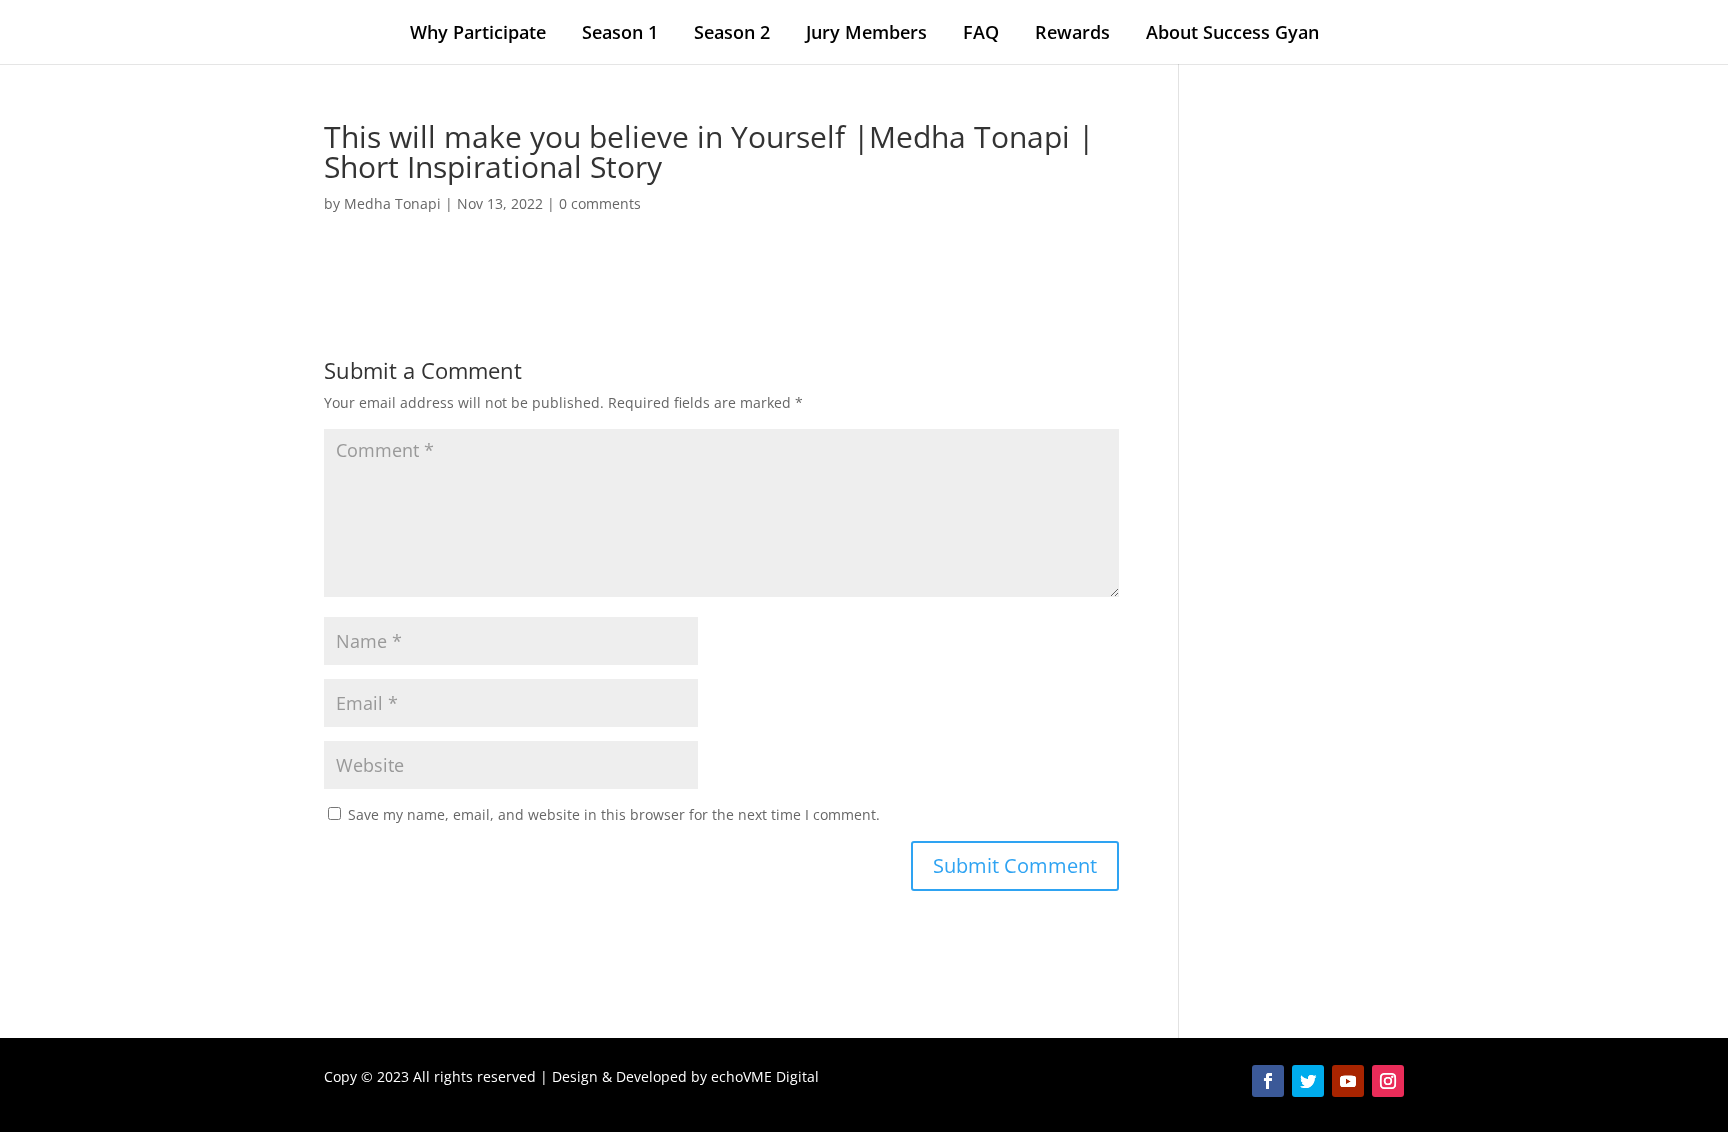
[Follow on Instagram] (1388, 1081)
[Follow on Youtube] (1348, 1081)
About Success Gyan (1232, 32)
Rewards (1072, 32)
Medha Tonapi (392, 203)
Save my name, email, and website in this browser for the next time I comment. (614, 814)
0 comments (600, 203)
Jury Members (866, 32)
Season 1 (620, 32)
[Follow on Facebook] (1268, 1081)
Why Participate (478, 32)
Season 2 (732, 32)
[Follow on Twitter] (1308, 1081)
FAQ (981, 32)
